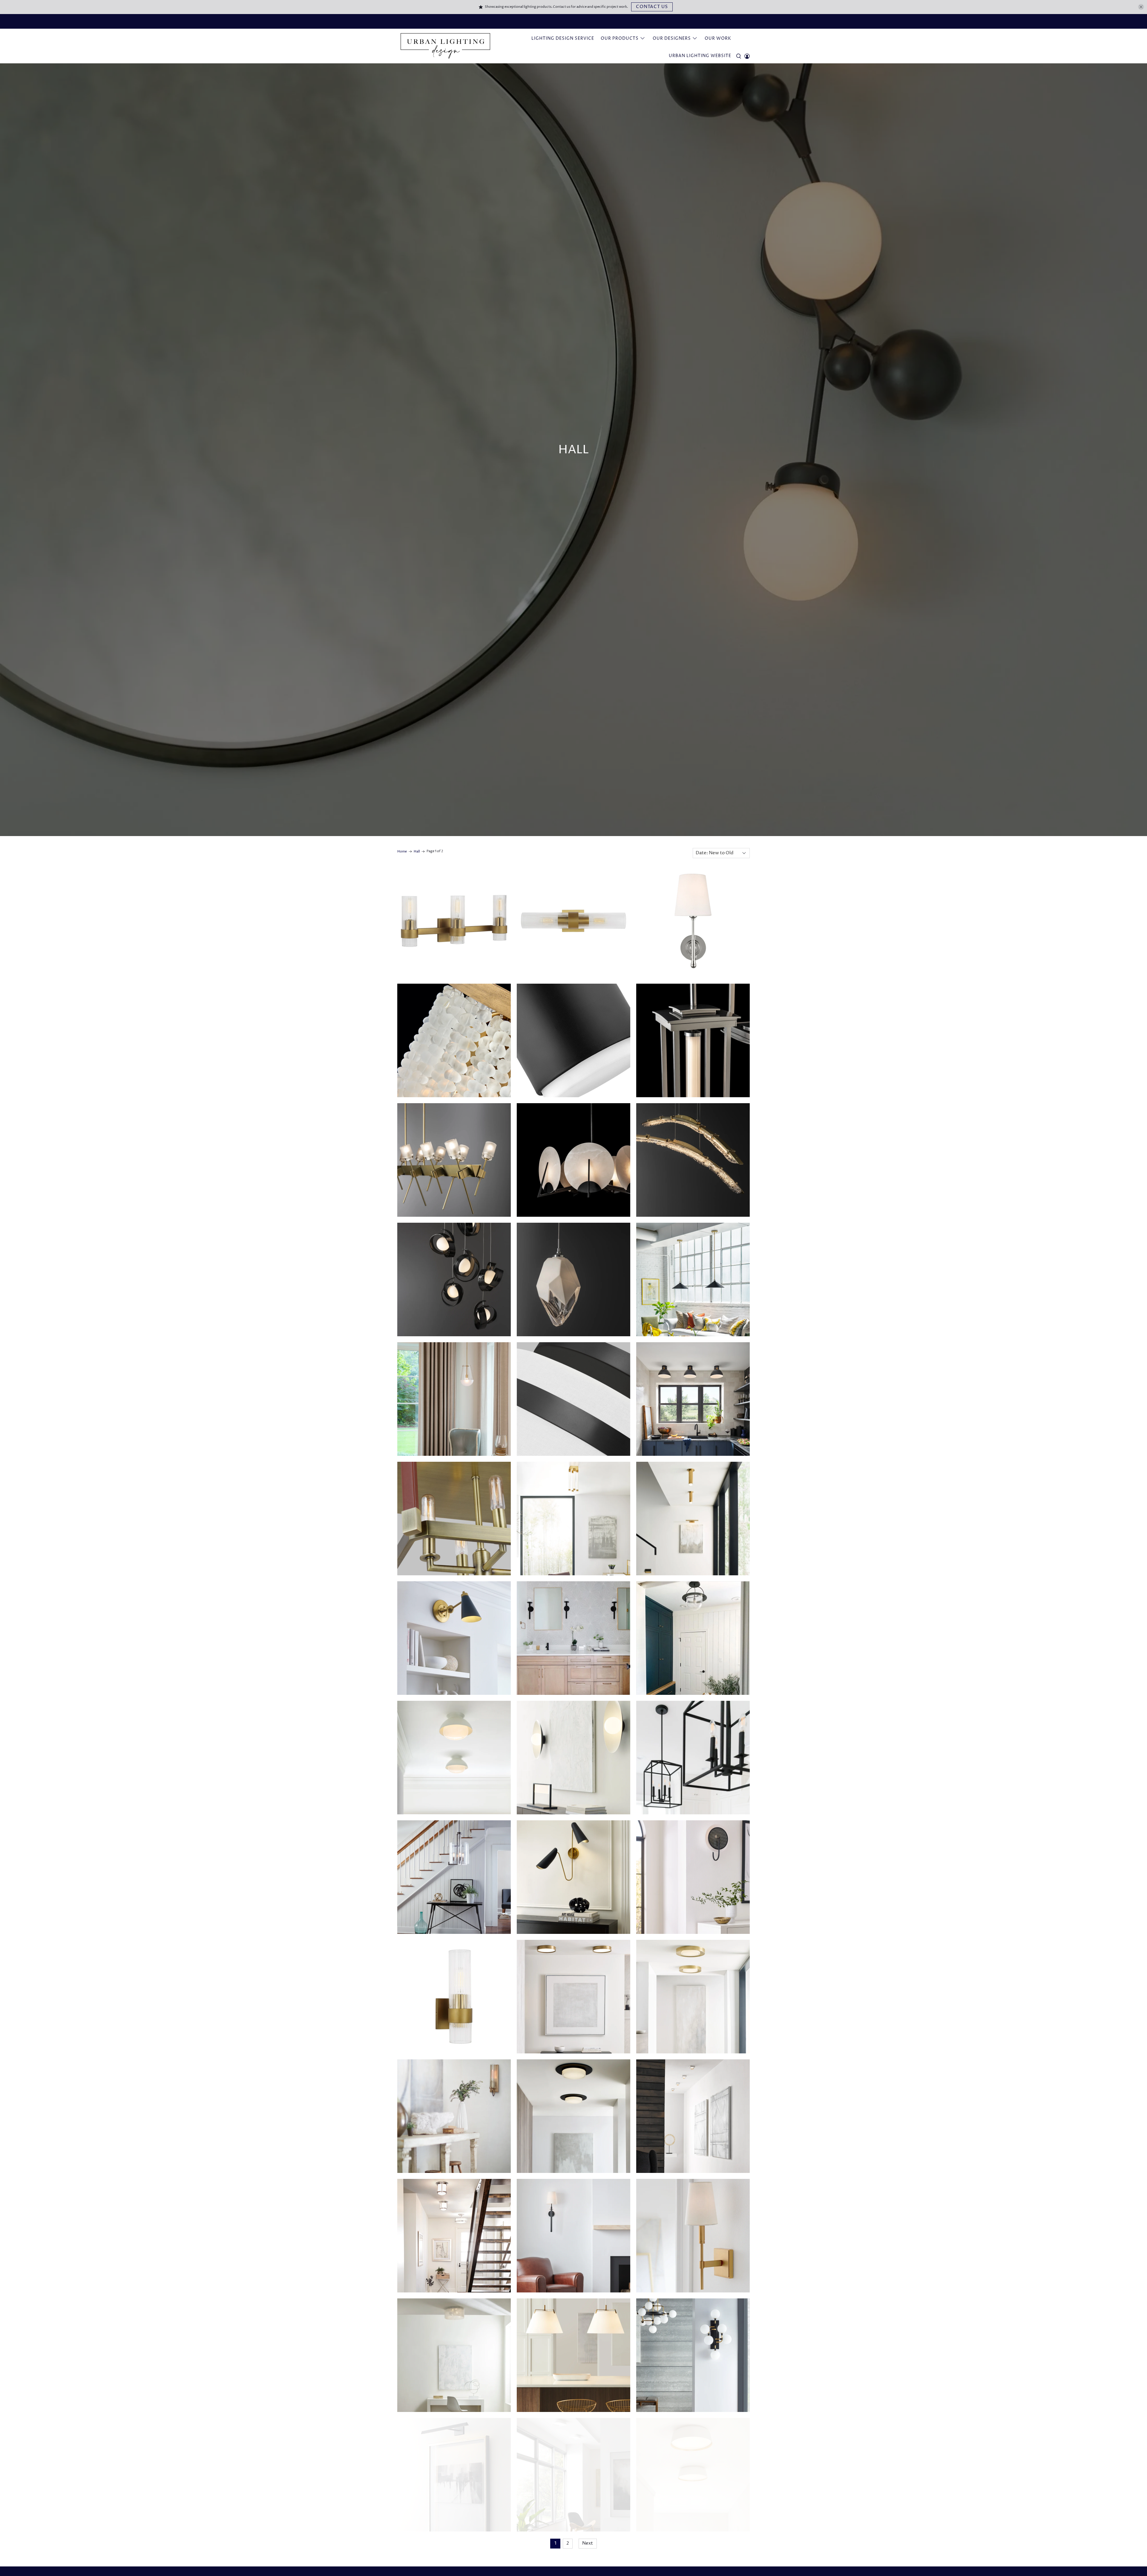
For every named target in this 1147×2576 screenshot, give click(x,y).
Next (588, 2543)
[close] (1141, 7)
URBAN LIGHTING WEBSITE (700, 56)
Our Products (620, 38)
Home (402, 851)
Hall (417, 851)
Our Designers (672, 38)
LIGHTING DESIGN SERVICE (563, 38)
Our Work (718, 38)
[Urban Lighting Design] (445, 46)
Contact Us (652, 7)
